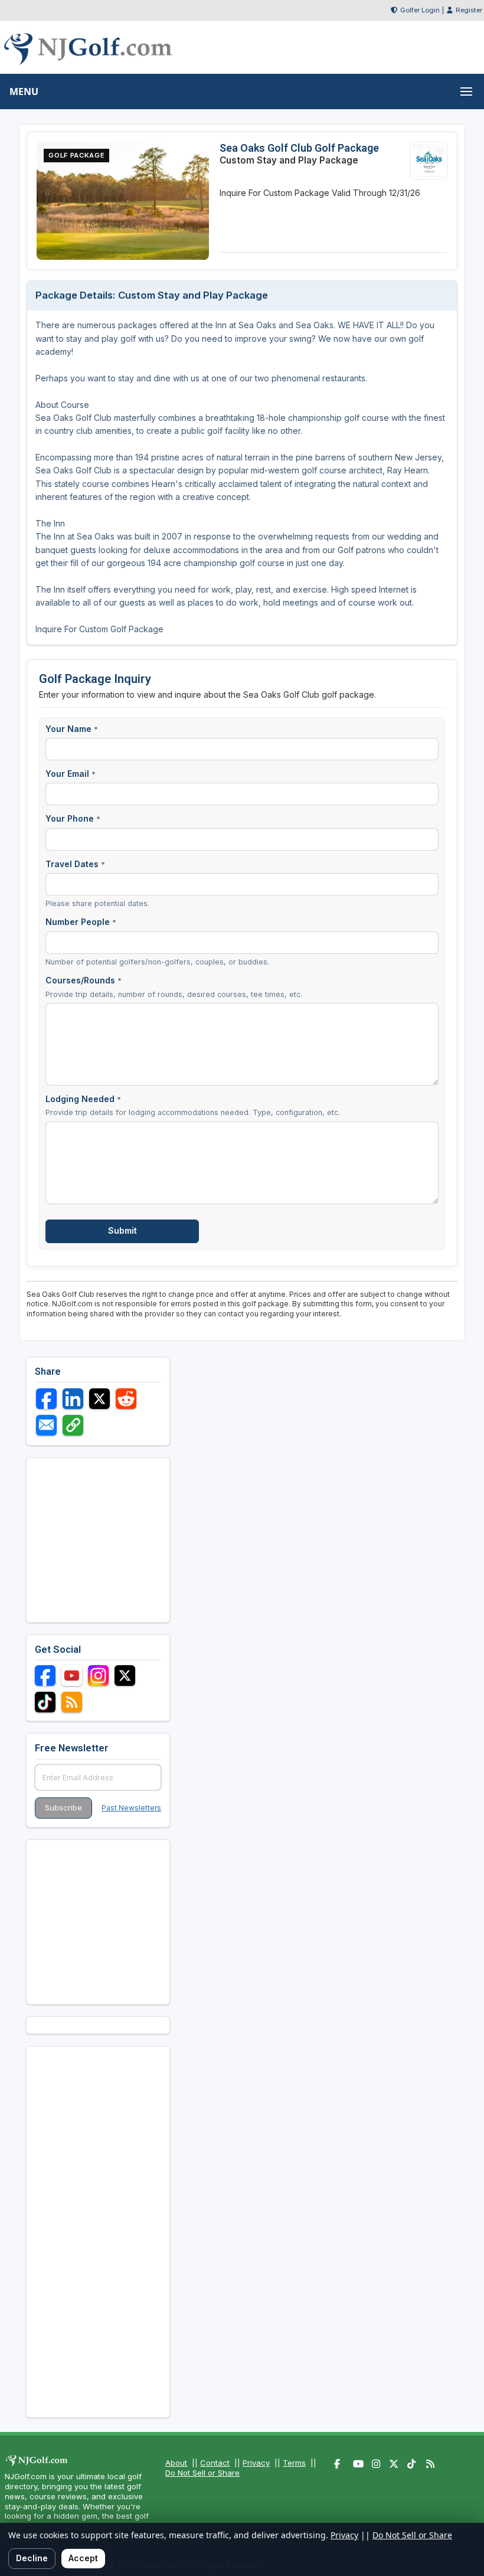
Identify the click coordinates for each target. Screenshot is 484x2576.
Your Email (71, 774)
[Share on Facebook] (46, 1399)
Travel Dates (75, 864)
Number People (81, 922)
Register (469, 10)
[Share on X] (99, 1399)
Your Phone (73, 818)
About (176, 2463)
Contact (215, 2463)
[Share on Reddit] (126, 1399)
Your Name (72, 729)
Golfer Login (420, 10)
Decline (32, 2558)
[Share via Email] (46, 1425)
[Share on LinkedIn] (73, 1399)
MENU (24, 91)
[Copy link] (73, 1425)
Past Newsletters (131, 1808)
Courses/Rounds (84, 980)
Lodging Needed (83, 1099)
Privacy (256, 2463)
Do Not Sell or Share (202, 2473)
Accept (83, 2558)
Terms (294, 2463)
